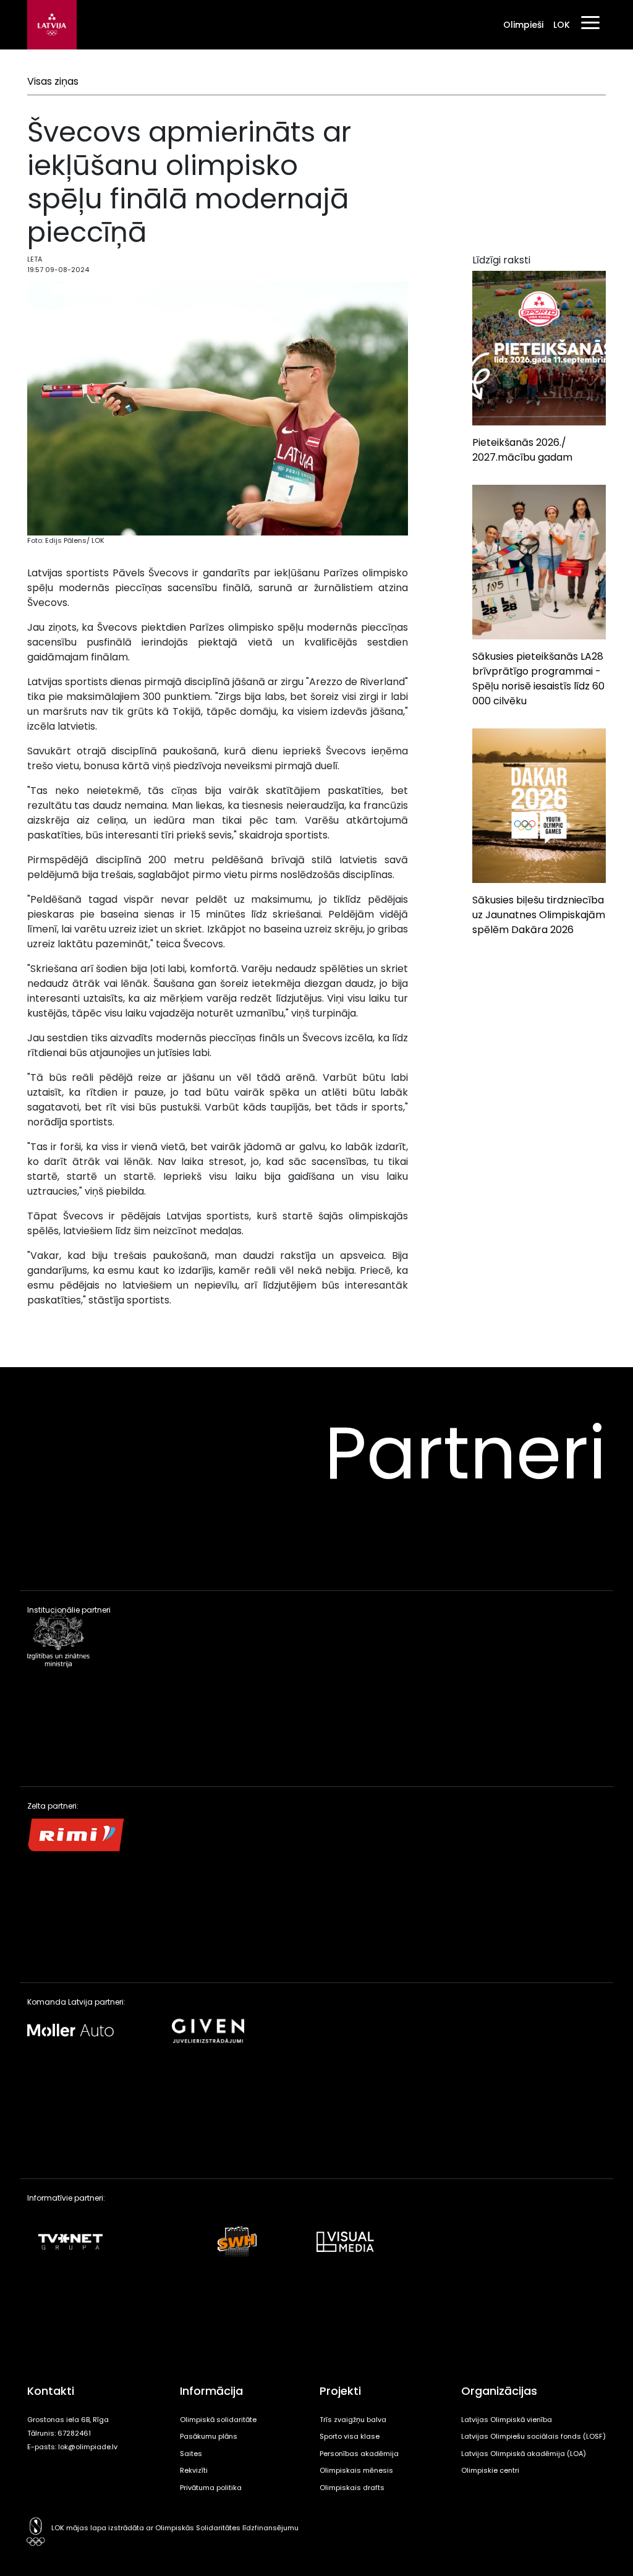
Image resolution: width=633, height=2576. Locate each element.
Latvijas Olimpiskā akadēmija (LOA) (524, 2454)
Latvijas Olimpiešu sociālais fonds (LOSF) (533, 2436)
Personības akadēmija (359, 2454)
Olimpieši (523, 25)
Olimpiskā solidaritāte (218, 2420)
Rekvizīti (194, 2470)
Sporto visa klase (350, 2436)
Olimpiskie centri (490, 2470)
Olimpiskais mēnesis (356, 2470)
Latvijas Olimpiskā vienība (507, 2420)
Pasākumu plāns (209, 2436)
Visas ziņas (53, 81)
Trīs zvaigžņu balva (353, 2420)
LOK (562, 25)
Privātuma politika (211, 2488)
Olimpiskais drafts (352, 2488)
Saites (191, 2454)
